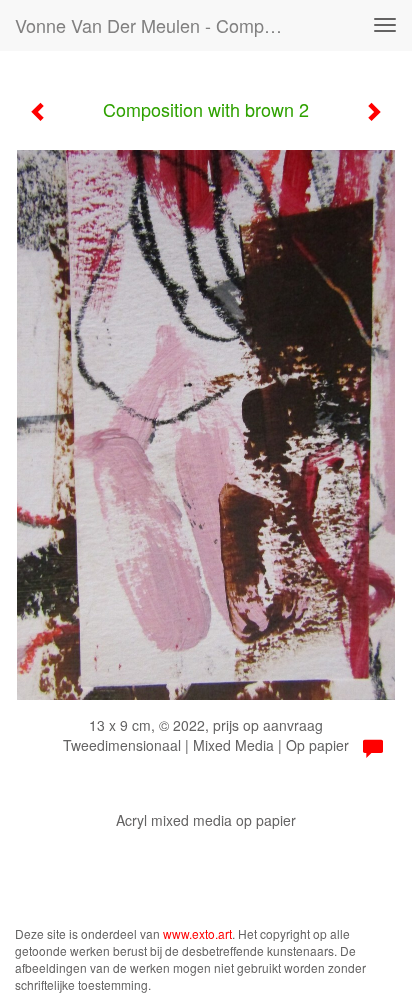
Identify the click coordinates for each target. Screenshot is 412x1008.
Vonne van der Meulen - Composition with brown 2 (157, 25)
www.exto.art (197, 933)
